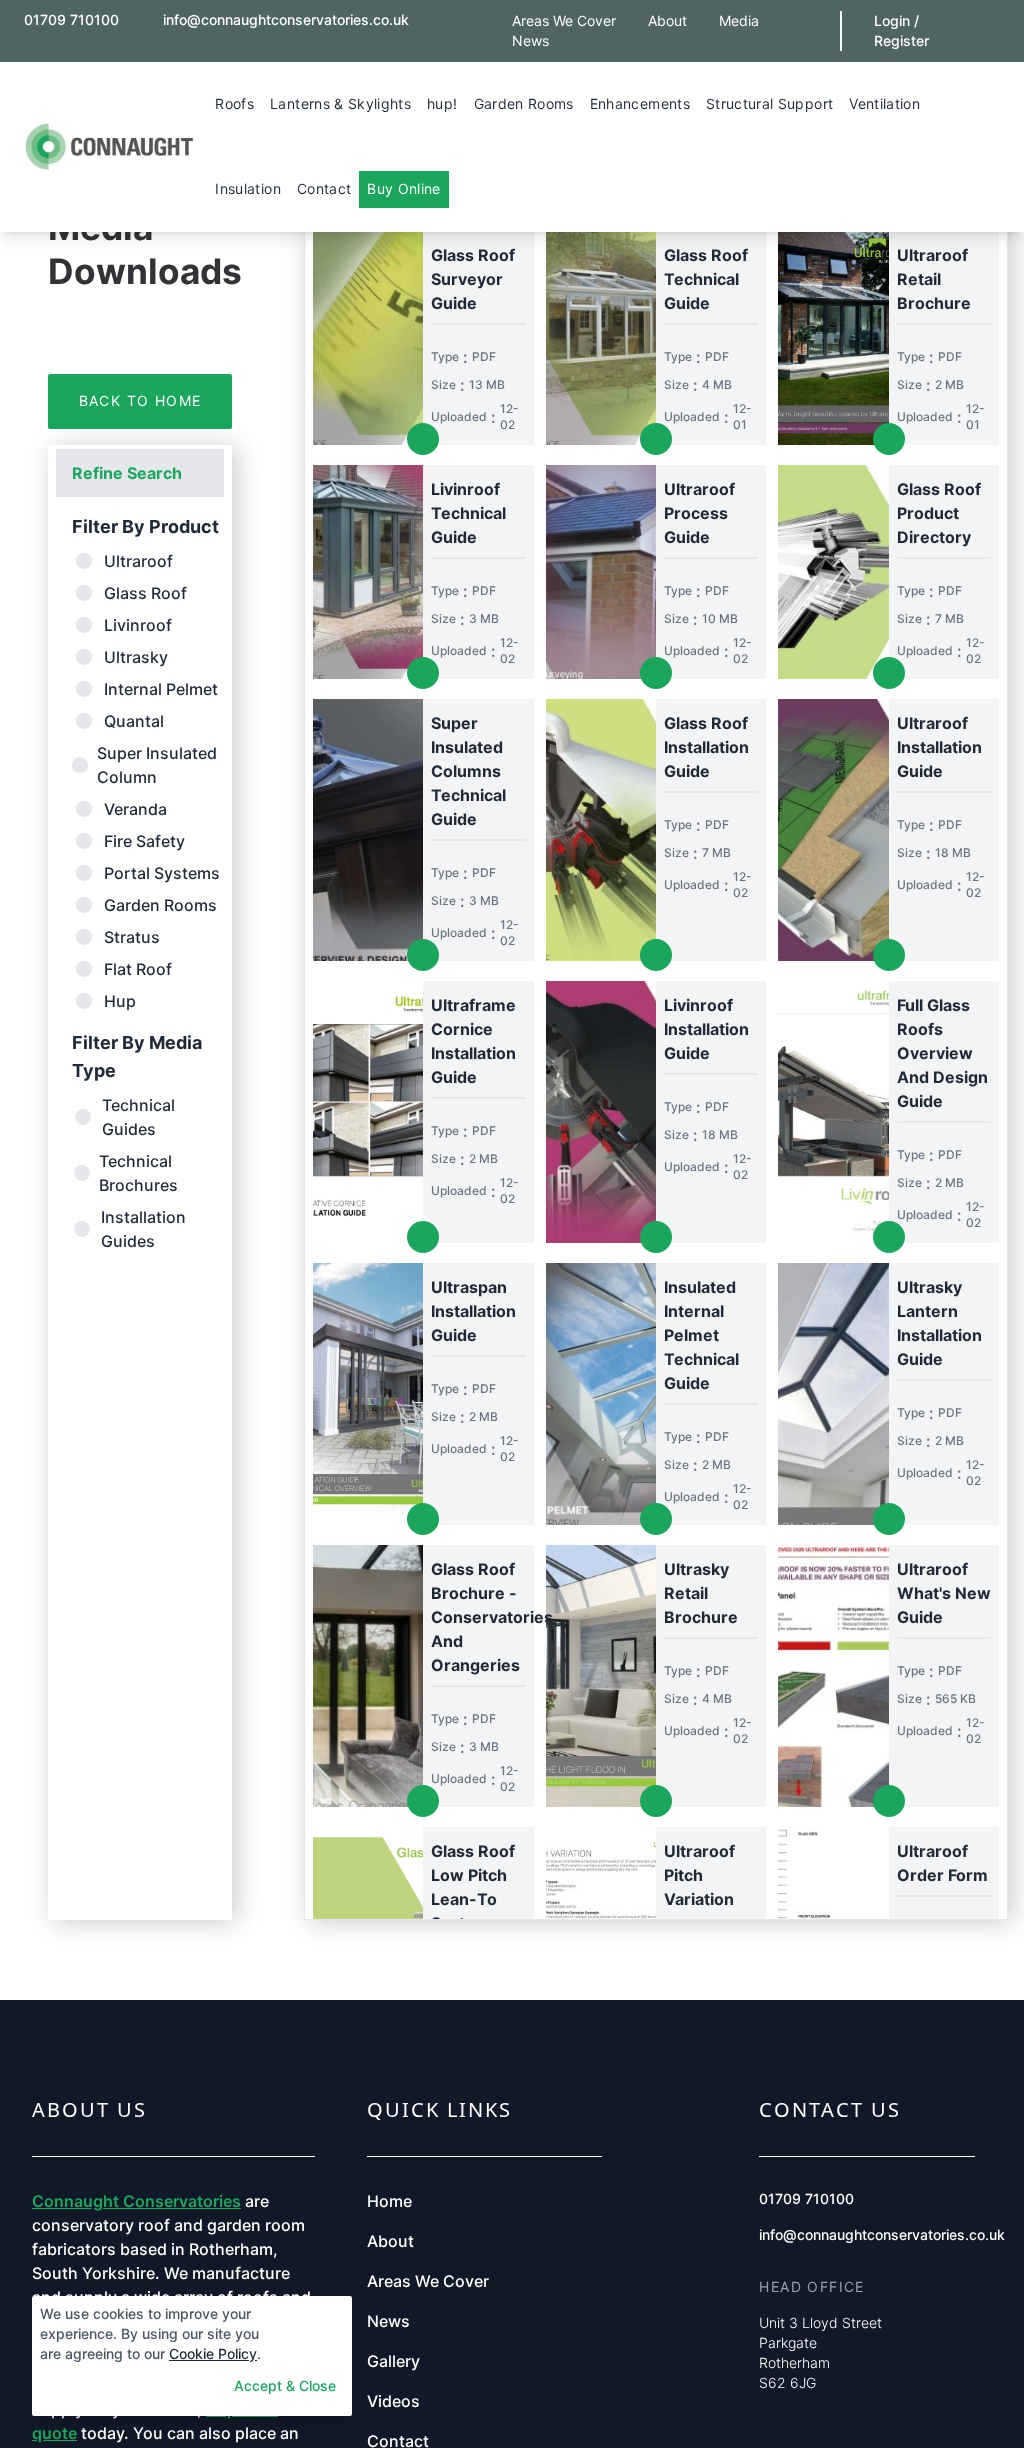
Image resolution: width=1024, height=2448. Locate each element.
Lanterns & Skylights (340, 103)
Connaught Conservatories (136, 2201)
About (667, 20)
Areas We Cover (564, 20)
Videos (393, 2401)
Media (739, 20)
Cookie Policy (213, 2353)
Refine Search (127, 473)
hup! (442, 103)
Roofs (234, 103)
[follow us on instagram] (24, 43)
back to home (140, 400)
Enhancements (640, 103)
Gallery (393, 2361)
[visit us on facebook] (453, 12)
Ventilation (884, 103)
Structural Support (769, 103)
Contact (324, 188)
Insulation (248, 188)
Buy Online (404, 188)
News (530, 40)
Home (389, 2201)
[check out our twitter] (473, 12)
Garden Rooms (524, 103)
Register (901, 40)
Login (892, 20)
